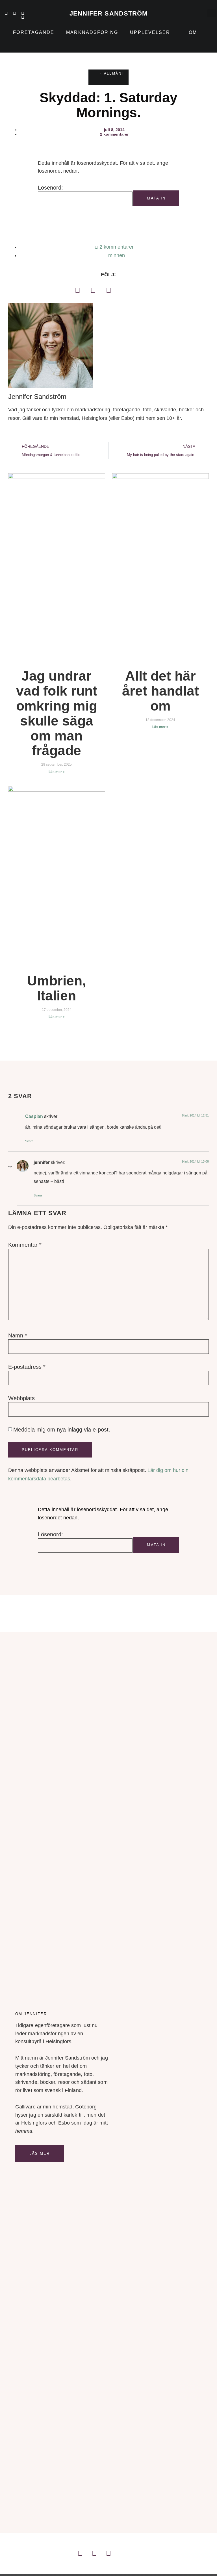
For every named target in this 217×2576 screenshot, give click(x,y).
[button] (211, 13)
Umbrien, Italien (57, 988)
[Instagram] (14, 13)
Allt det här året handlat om (160, 691)
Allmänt (114, 73)
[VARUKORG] (198, 13)
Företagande (34, 32)
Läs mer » (57, 772)
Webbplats (21, 1398)
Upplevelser (150, 32)
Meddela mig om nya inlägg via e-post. (62, 1430)
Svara (29, 1141)
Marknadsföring (92, 32)
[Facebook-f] (23, 13)
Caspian (34, 1116)
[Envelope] (23, 17)
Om (193, 32)
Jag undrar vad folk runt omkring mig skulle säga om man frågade (57, 713)
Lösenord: (50, 188)
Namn (18, 1335)
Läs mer (40, 2153)
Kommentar (25, 1245)
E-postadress (27, 1367)
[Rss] (14, 17)
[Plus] (6, 17)
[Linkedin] (6, 13)
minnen (117, 255)
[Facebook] (77, 290)
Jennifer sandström (109, 13)
